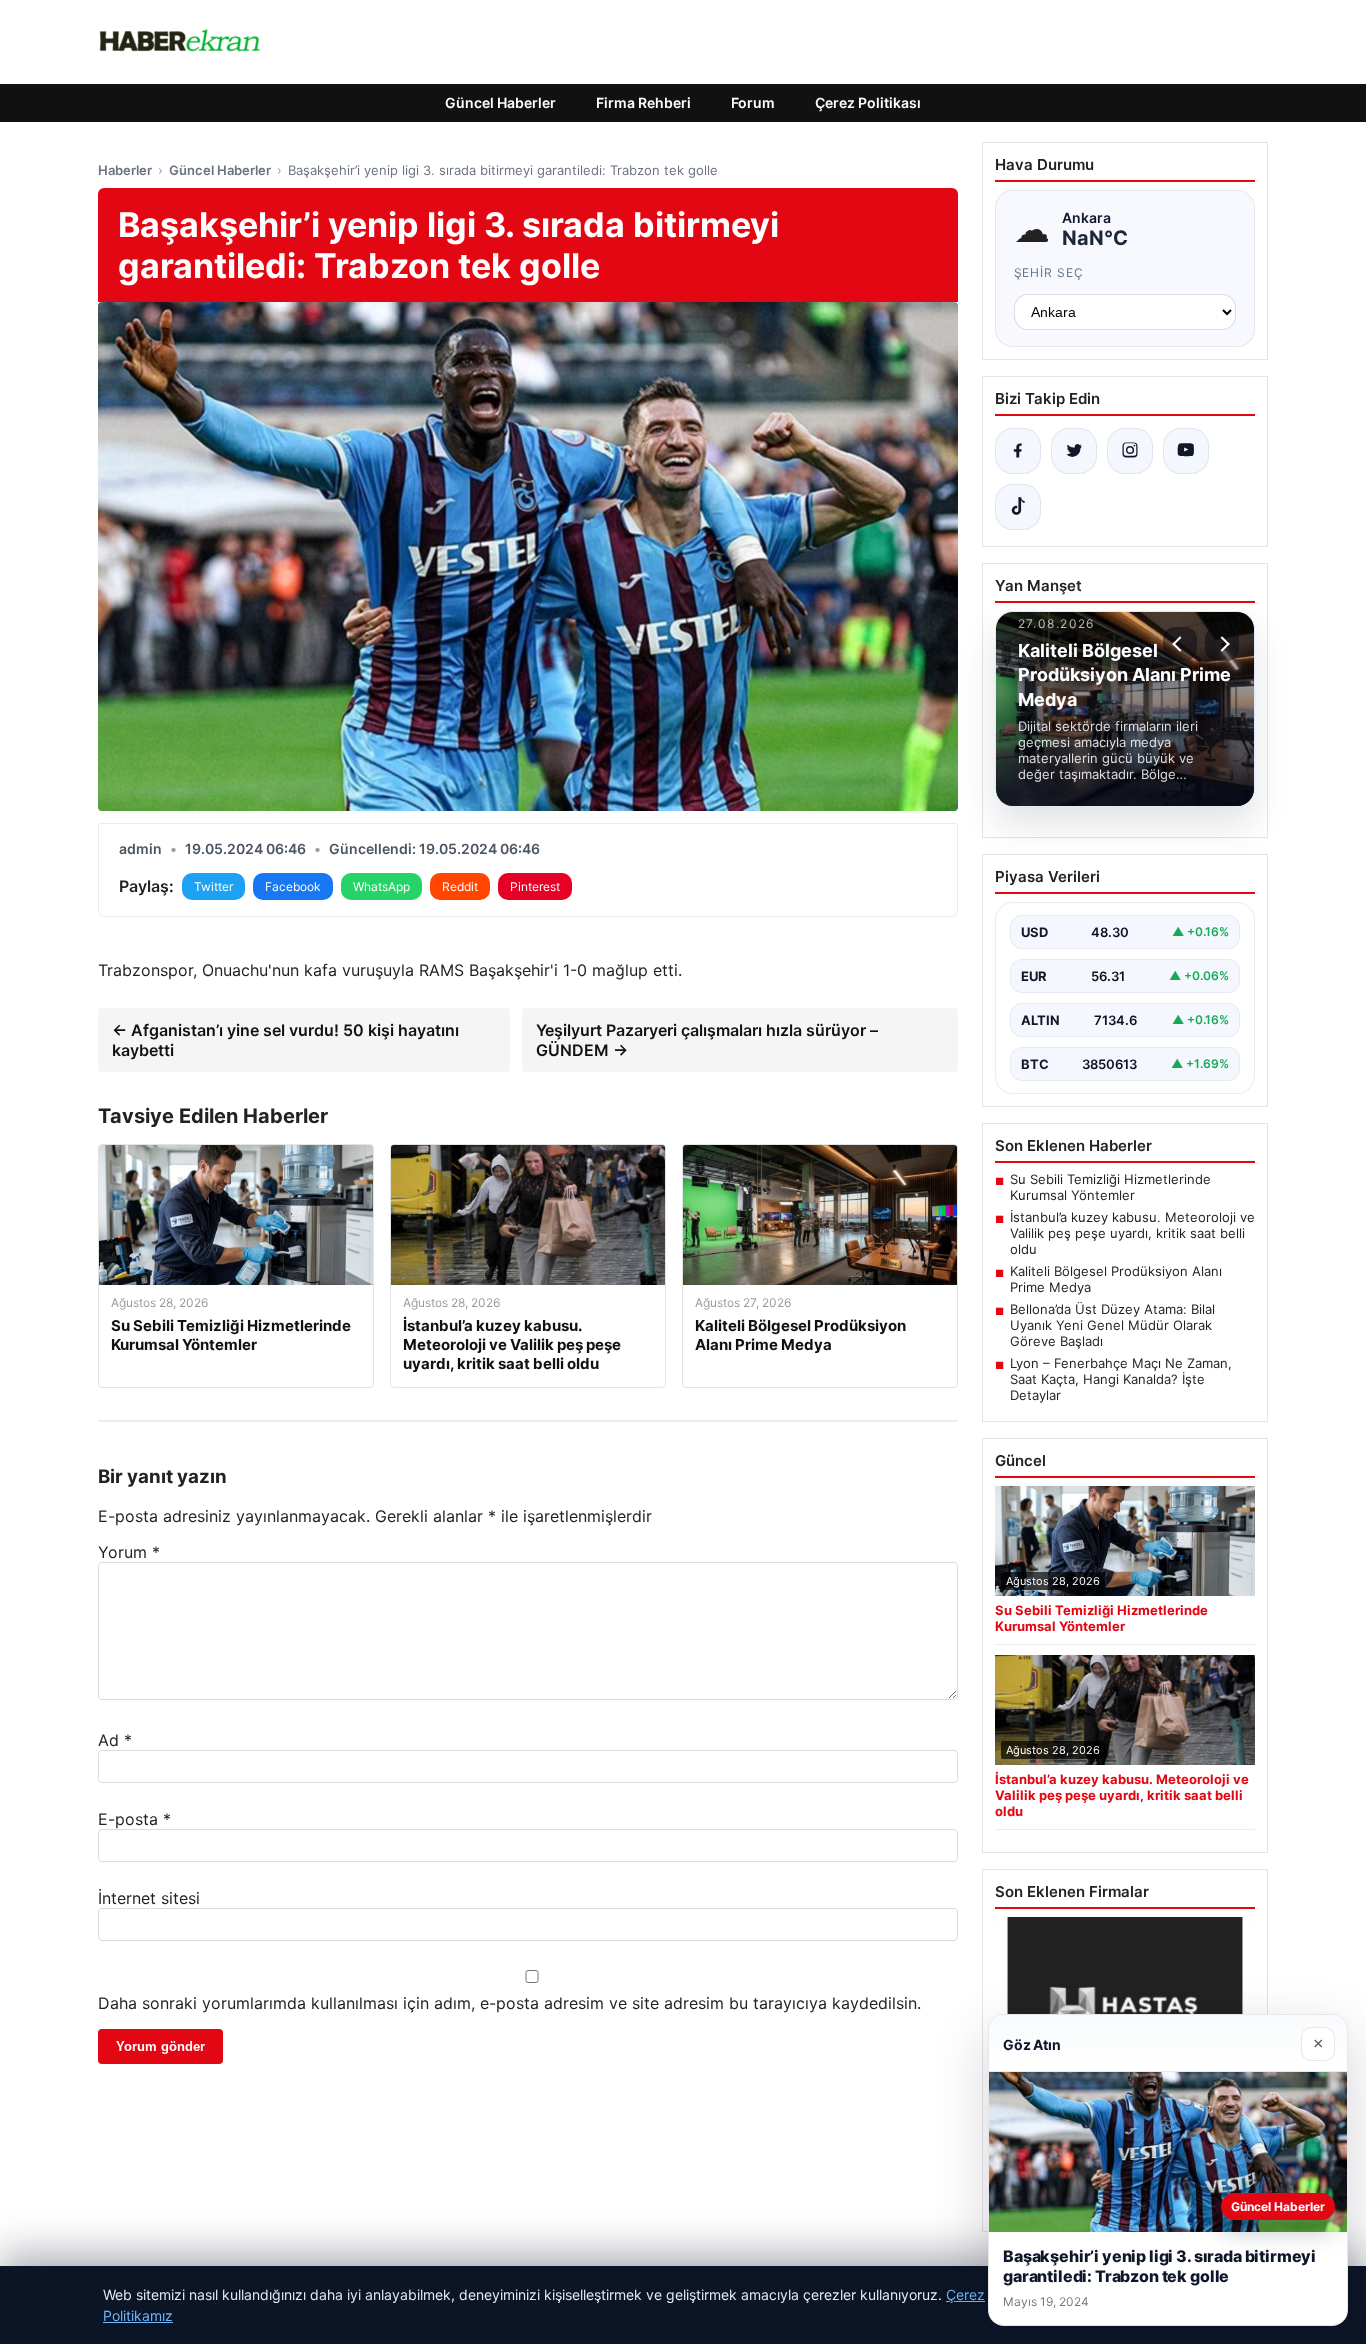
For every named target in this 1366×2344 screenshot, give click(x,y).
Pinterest (535, 886)
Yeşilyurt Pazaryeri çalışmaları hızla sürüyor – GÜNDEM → (707, 1040)
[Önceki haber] (1180, 644)
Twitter (213, 886)
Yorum (129, 1552)
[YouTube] (1186, 451)
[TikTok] (1018, 507)
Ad (115, 1740)
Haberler (125, 170)
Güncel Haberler (500, 102)
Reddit (460, 886)
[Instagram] (1130, 451)
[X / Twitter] (1074, 451)
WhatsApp (381, 886)
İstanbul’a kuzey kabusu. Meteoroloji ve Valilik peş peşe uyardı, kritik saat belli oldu (1132, 1233)
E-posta (134, 1819)
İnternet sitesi (149, 1898)
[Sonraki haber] (1222, 644)
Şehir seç (1049, 272)
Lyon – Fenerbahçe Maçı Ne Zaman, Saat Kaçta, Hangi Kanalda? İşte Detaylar (1121, 1379)
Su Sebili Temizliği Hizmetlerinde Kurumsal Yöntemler (1110, 1187)
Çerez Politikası (868, 102)
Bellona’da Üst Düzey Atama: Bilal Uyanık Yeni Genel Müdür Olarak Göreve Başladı (1112, 1325)
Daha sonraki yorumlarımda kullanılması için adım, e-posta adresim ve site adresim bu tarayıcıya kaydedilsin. (509, 2003)
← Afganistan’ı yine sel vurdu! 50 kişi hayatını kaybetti (285, 1040)
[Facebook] (1018, 451)
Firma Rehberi (643, 102)
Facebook (293, 886)
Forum (753, 102)
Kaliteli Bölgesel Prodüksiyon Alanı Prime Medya (1116, 1279)
